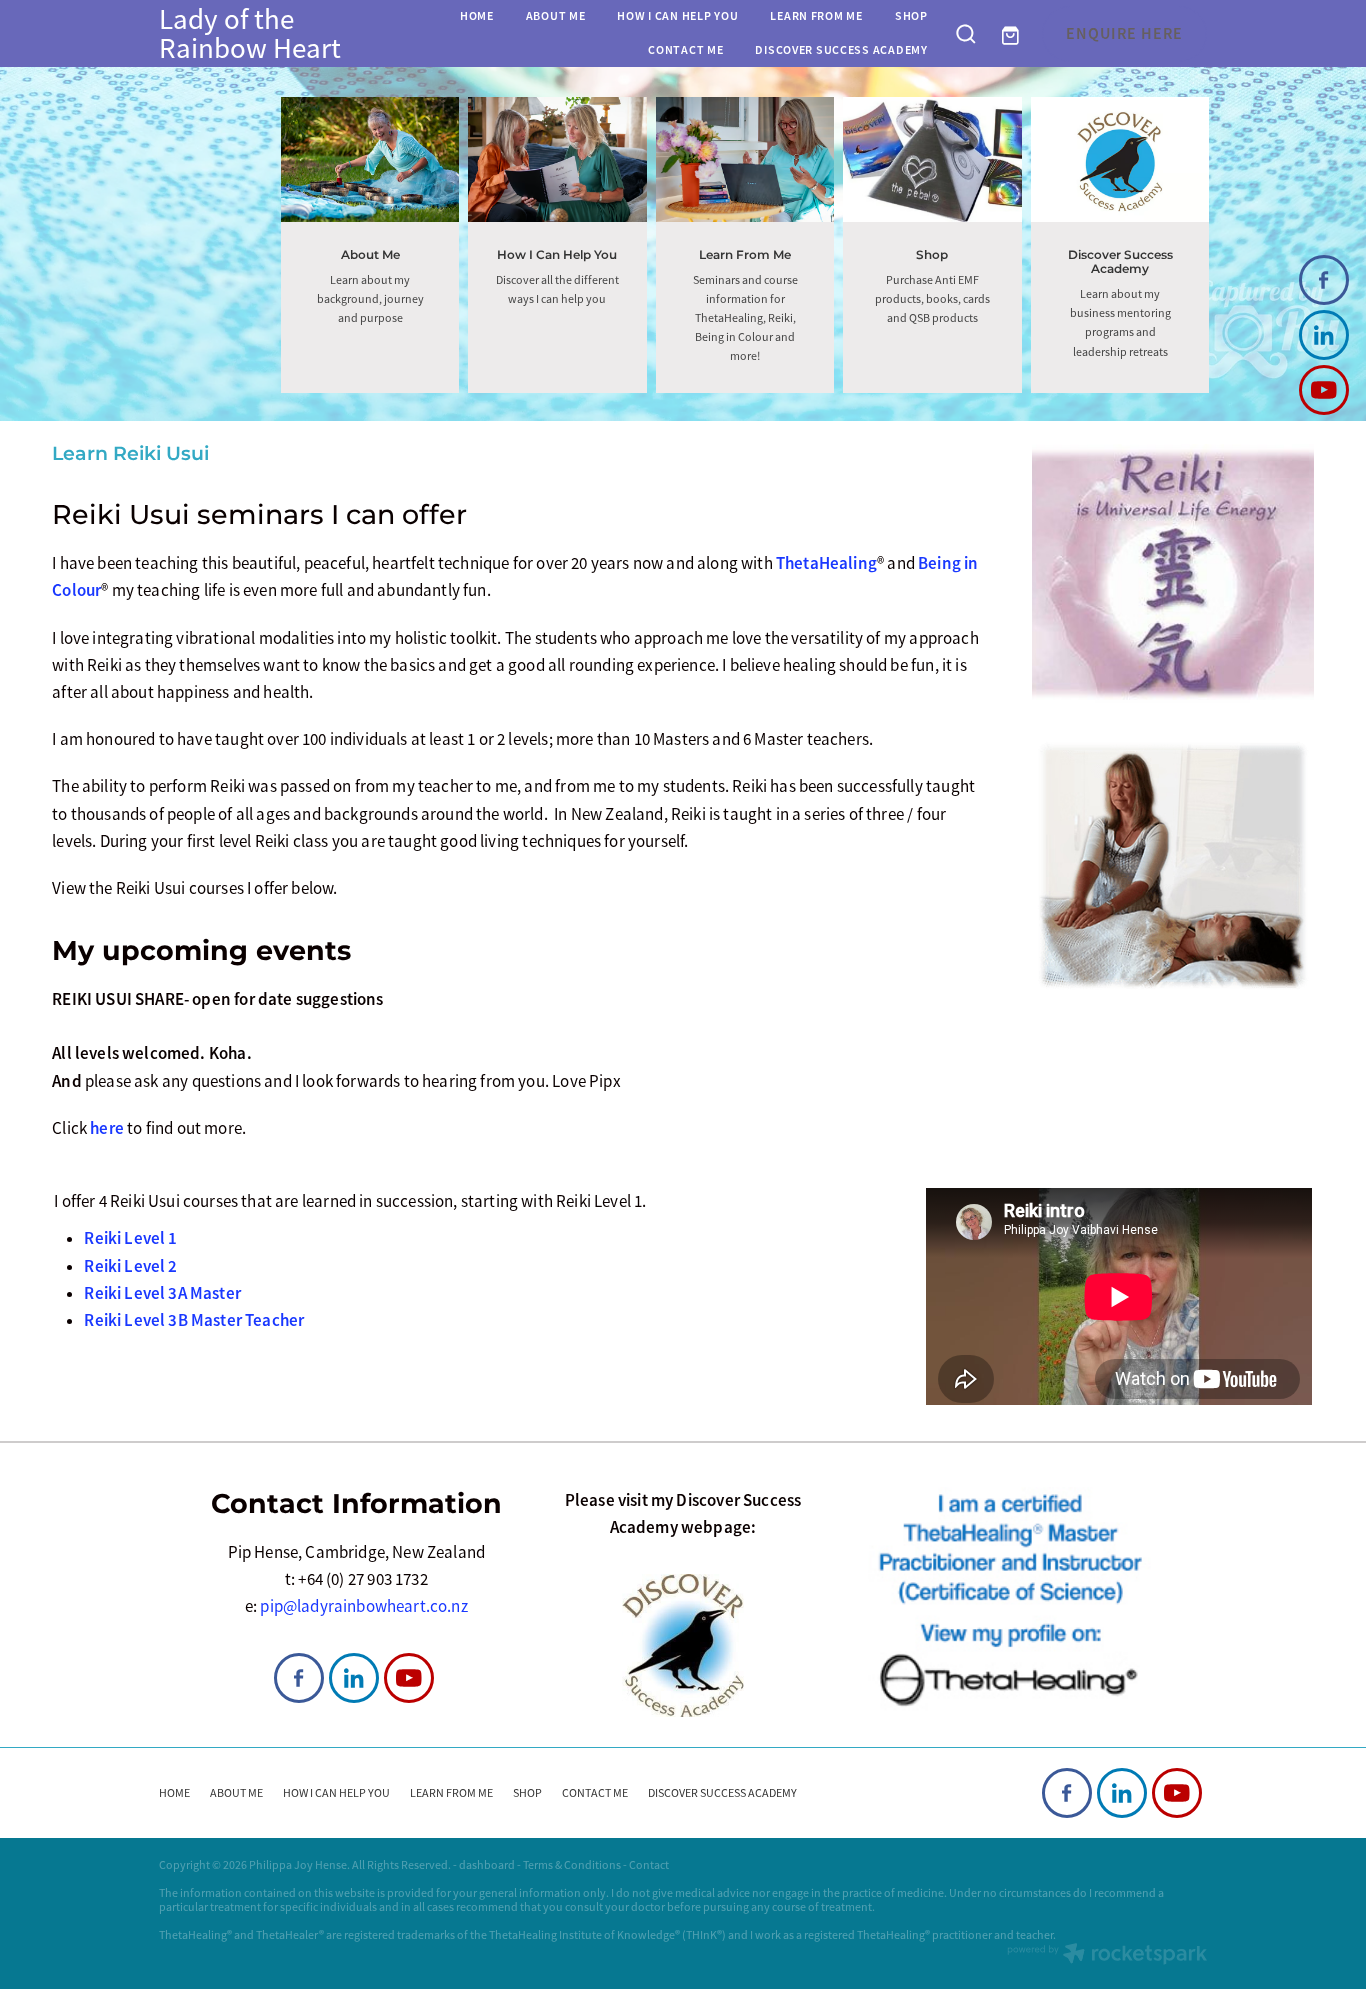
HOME (477, 16)
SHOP (911, 16)
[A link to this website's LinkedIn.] (1324, 335)
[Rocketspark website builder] (1107, 1955)
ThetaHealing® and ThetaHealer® (241, 1935)
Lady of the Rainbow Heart (250, 34)
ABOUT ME (556, 16)
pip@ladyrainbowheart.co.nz (363, 1606)
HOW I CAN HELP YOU (677, 16)
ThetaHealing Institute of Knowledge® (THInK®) (607, 1935)
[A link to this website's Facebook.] (1324, 280)
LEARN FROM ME (816, 16)
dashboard (487, 1865)
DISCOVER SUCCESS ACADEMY (841, 50)
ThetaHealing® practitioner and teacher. (956, 1935)
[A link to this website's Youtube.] (1324, 390)
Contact (649, 1865)
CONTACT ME (685, 50)
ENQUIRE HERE (1124, 33)
